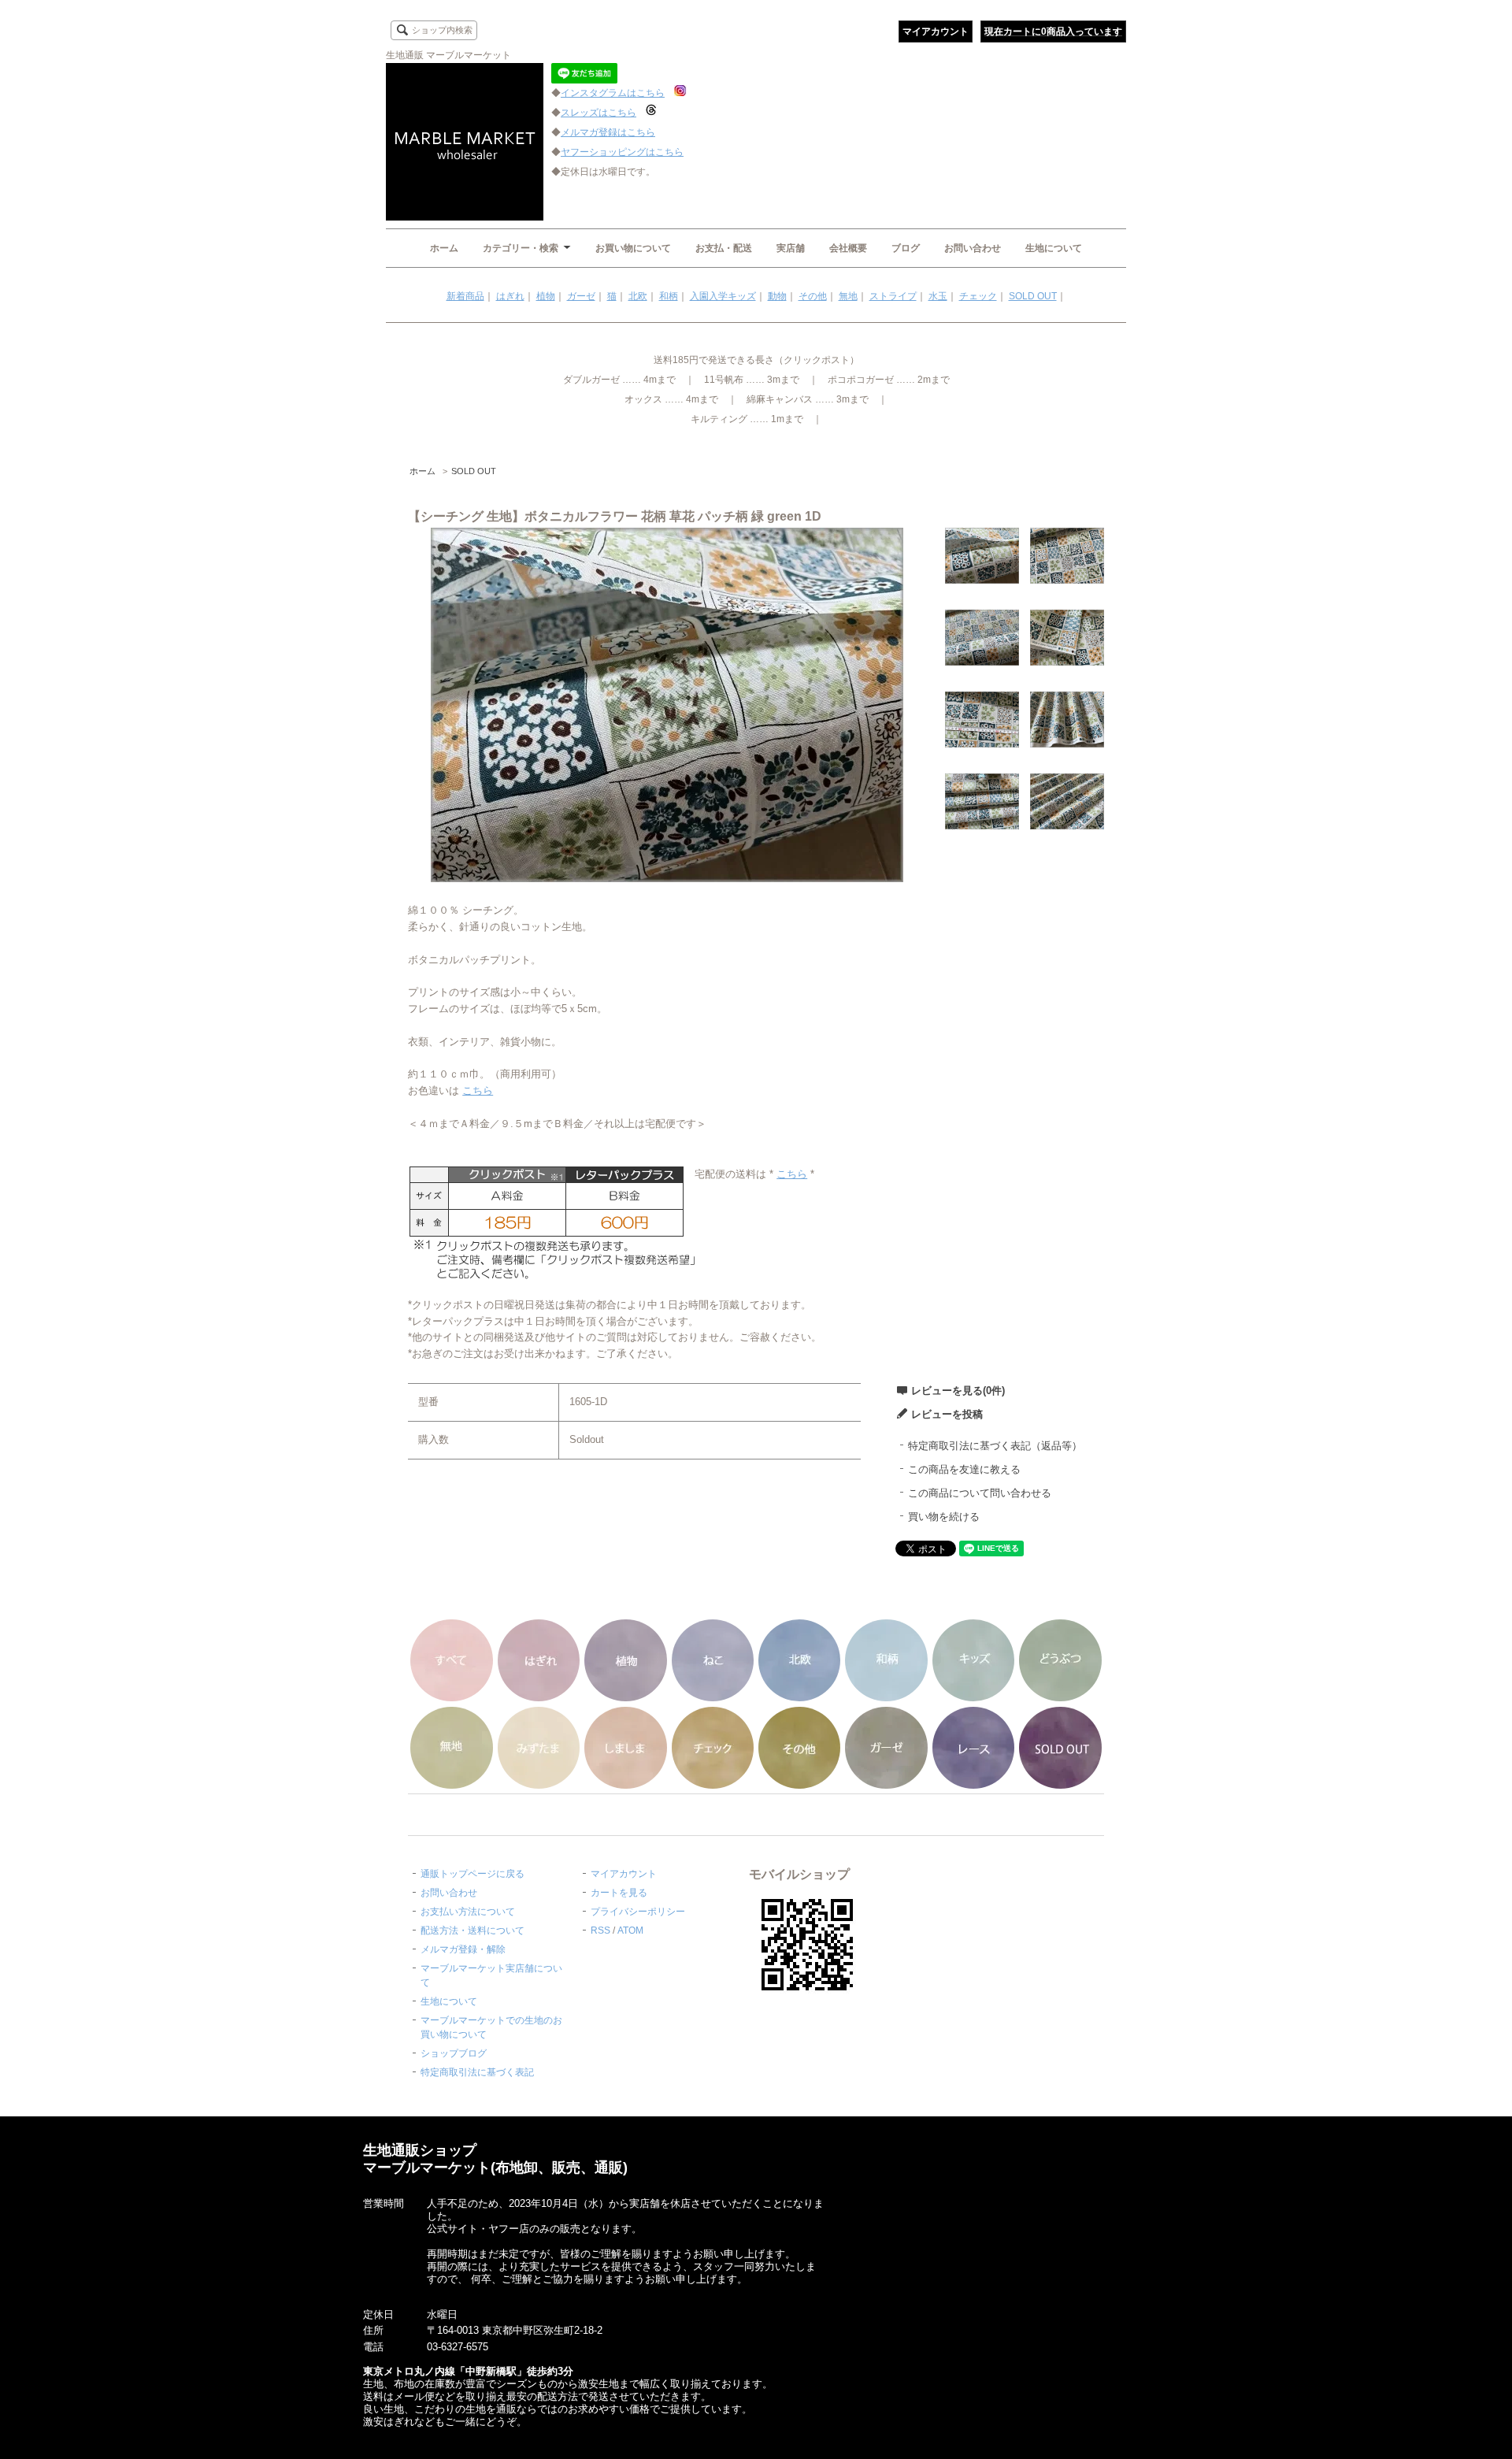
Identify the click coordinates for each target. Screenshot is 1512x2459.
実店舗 (791, 248)
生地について (1054, 248)
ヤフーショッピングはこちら (622, 152)
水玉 (938, 296)
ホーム (444, 248)
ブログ (906, 248)
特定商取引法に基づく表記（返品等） (995, 1446)
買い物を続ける (944, 1517)
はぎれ (510, 296)
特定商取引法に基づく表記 (477, 2072)
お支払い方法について (468, 1912)
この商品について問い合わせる (980, 1493)
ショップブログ (454, 2053)
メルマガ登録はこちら (608, 132)
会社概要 (848, 248)
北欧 (638, 296)
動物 (777, 296)
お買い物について (633, 248)
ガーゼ (581, 296)
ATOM (630, 1930)
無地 (848, 296)
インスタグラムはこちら (613, 93)
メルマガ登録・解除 (463, 1949)
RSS (600, 1930)
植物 (546, 296)
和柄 (669, 296)
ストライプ (893, 296)
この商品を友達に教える (964, 1469)
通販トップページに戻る (472, 1874)
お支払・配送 (724, 248)
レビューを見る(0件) (958, 1391)
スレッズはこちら (598, 113)
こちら (478, 1090)
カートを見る (619, 1893)
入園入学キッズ (723, 296)
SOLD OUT (1033, 296)
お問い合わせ (973, 248)
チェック (978, 296)
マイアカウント (936, 32)
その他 (813, 296)
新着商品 (465, 296)
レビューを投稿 (947, 1414)
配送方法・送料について (472, 1930)
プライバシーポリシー (638, 1912)
